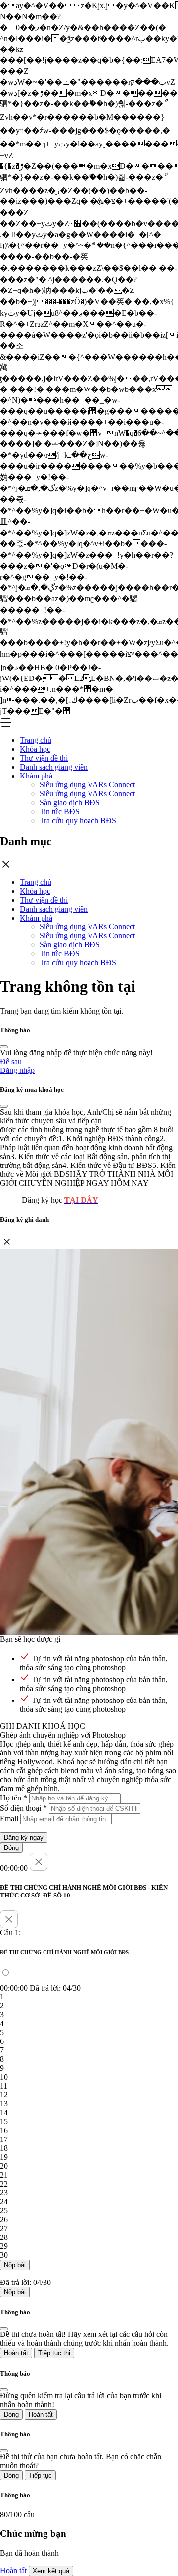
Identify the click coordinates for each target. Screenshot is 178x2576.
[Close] (4, 1047)
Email (9, 1819)
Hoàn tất (16, 2353)
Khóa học (35, 749)
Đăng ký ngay (24, 1837)
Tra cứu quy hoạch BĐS (78, 820)
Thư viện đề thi (44, 758)
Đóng (11, 1848)
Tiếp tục (40, 2475)
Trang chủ (36, 740)
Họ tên (14, 1798)
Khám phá (36, 776)
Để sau (11, 1061)
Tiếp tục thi (54, 2353)
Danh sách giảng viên (54, 767)
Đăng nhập (17, 1070)
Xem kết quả (51, 2571)
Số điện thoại (23, 1808)
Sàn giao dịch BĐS (70, 802)
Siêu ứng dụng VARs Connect (87, 785)
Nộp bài (15, 2265)
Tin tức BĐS (60, 811)
